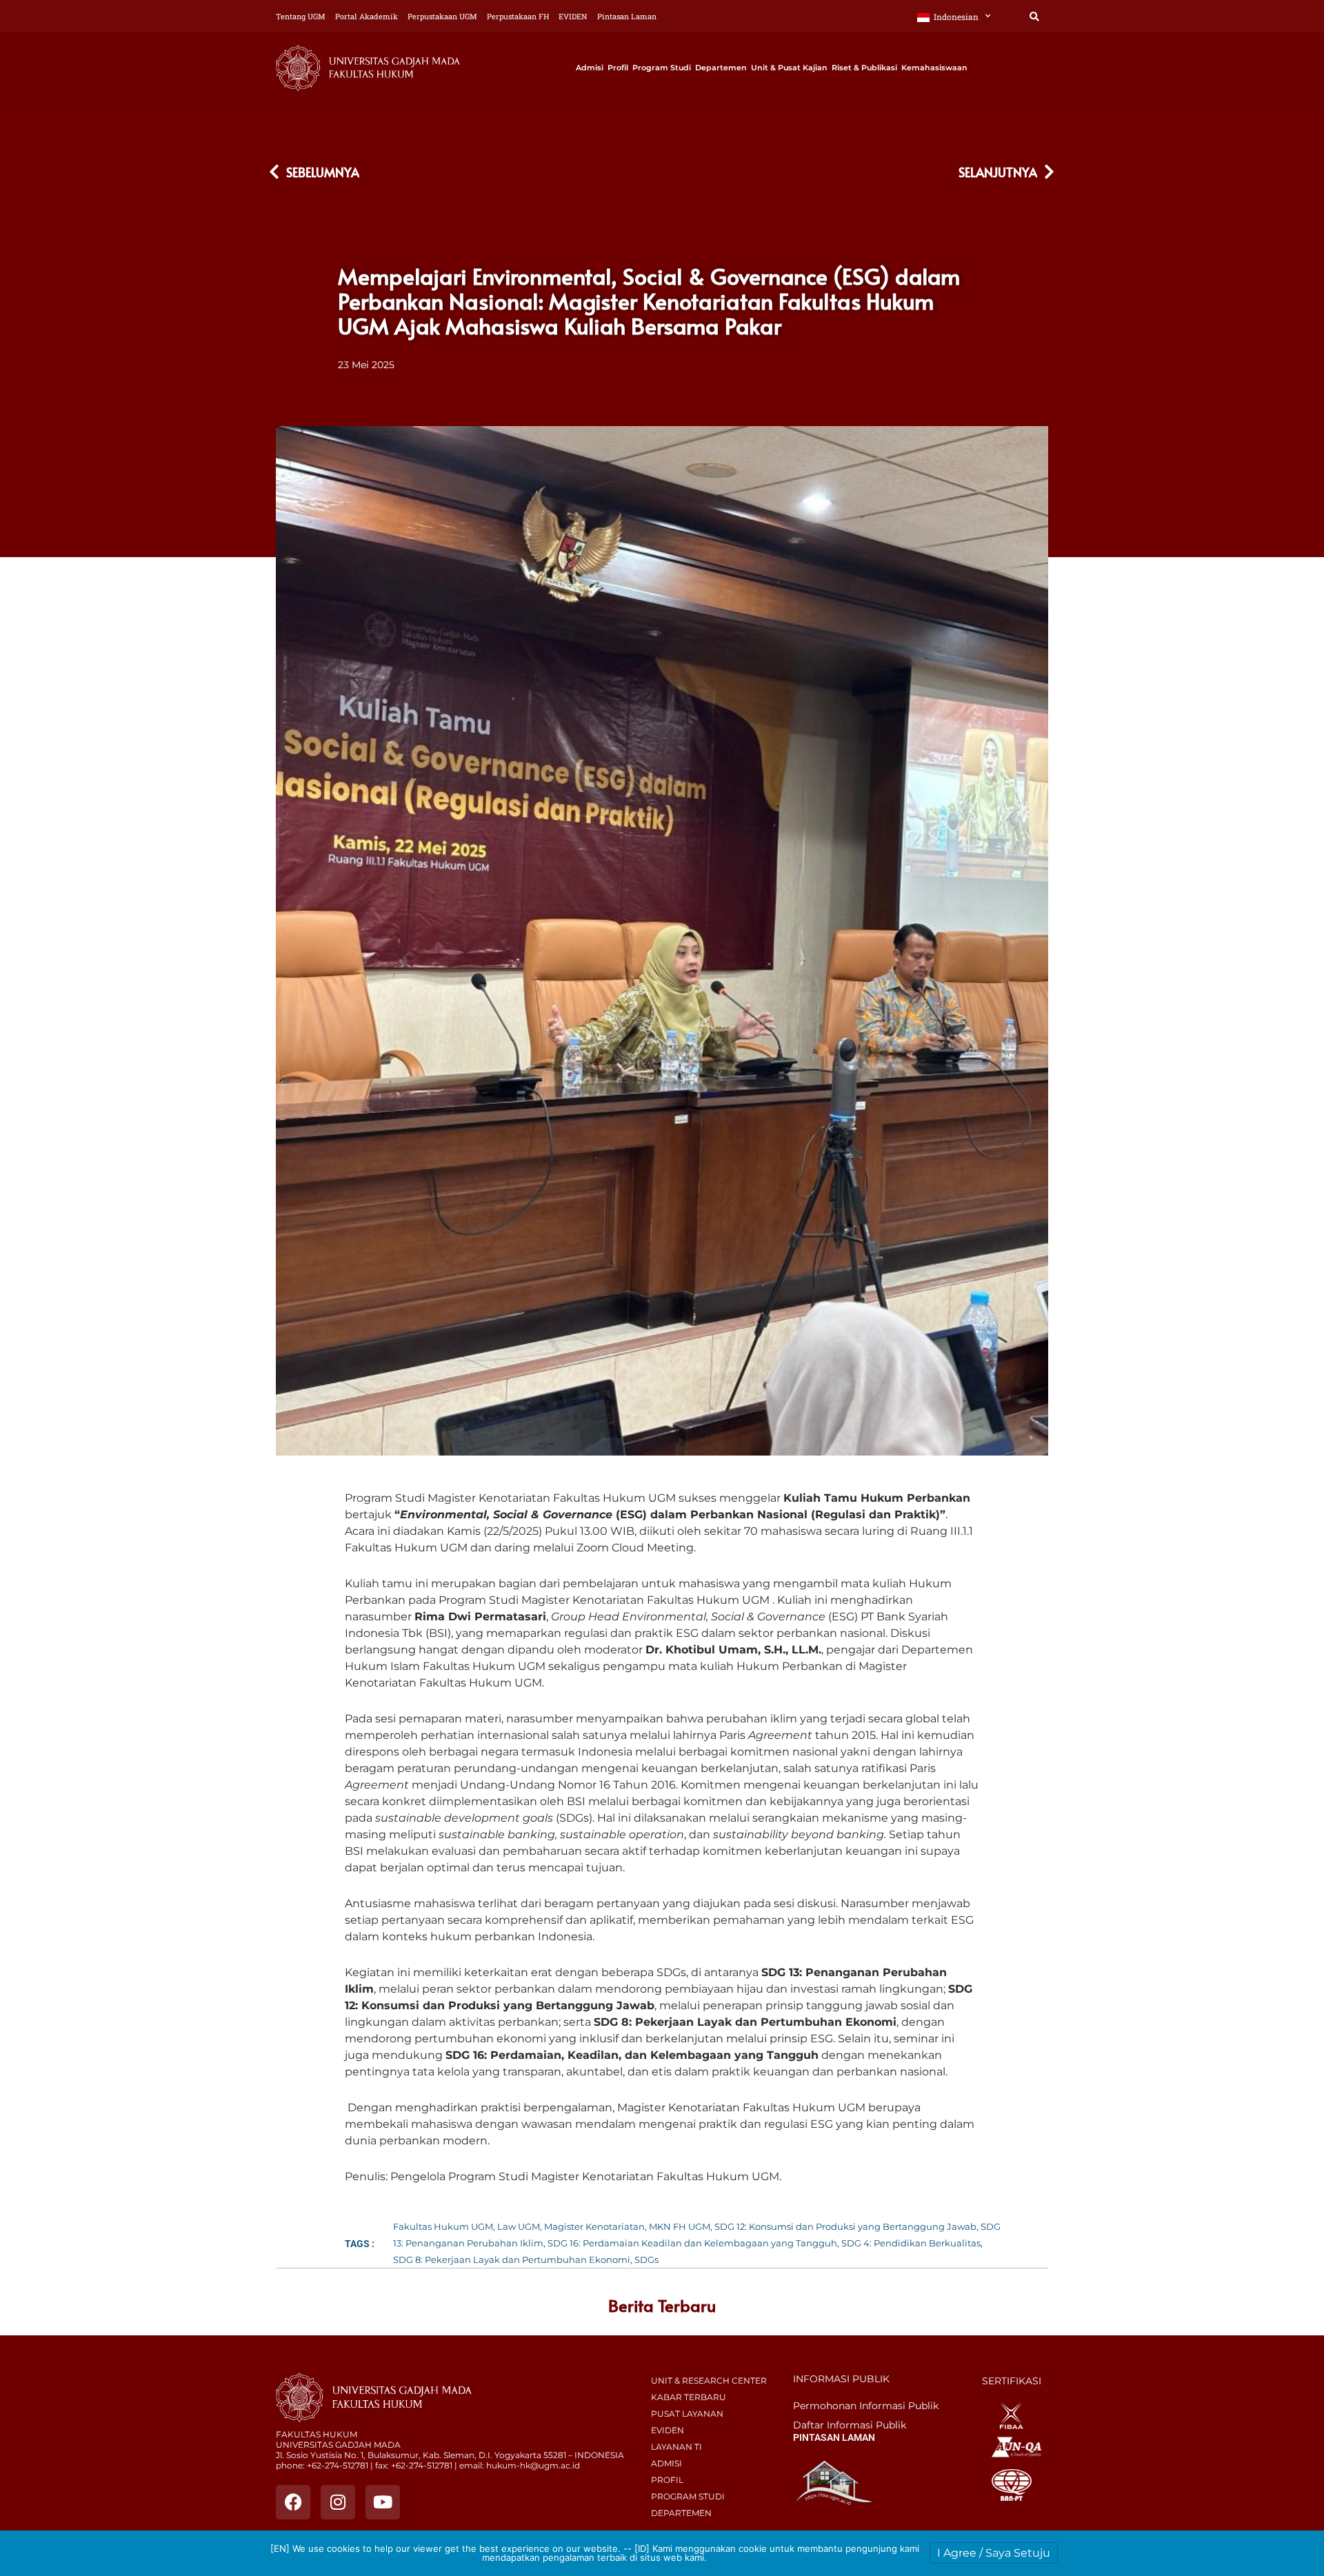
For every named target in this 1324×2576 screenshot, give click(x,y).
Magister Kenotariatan (594, 2226)
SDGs (646, 2260)
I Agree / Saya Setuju (994, 2553)
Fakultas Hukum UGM (443, 2226)
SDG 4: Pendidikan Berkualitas (911, 2243)
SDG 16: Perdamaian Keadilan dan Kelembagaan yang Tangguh (692, 2243)
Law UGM (519, 2226)
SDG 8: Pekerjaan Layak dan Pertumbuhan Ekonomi (512, 2260)
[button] (1034, 17)
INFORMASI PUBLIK (841, 2379)
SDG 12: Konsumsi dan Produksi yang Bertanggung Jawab (845, 2226)
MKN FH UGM (680, 2226)
